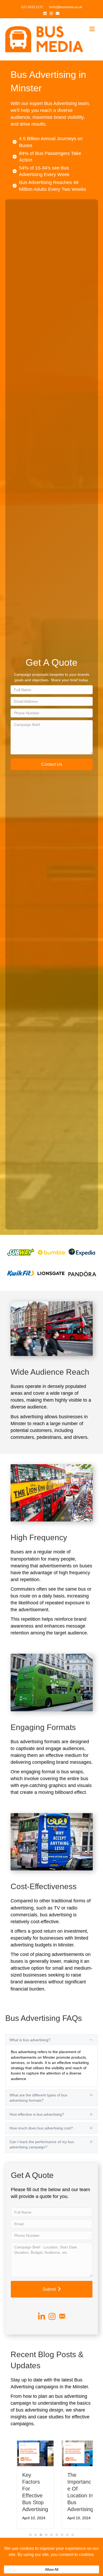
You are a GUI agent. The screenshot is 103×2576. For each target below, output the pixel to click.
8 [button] (67, 2535)
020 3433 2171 (32, 7)
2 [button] (36, 2535)
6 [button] (57, 2535)
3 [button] (41, 2535)
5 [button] (51, 2535)
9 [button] (73, 2535)
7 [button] (62, 2535)
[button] (52, 764)
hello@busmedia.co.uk (66, 7)
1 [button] (30, 2535)
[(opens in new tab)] (21, 1252)
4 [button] (46, 2535)
